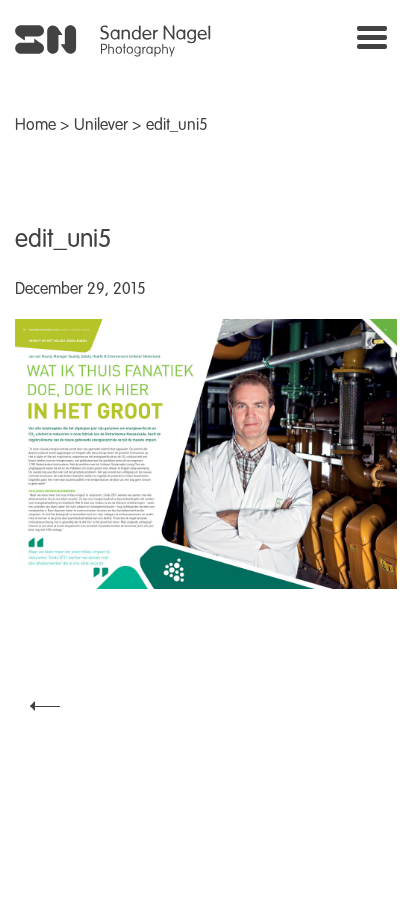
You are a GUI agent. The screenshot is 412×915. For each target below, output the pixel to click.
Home (35, 126)
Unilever (101, 126)
